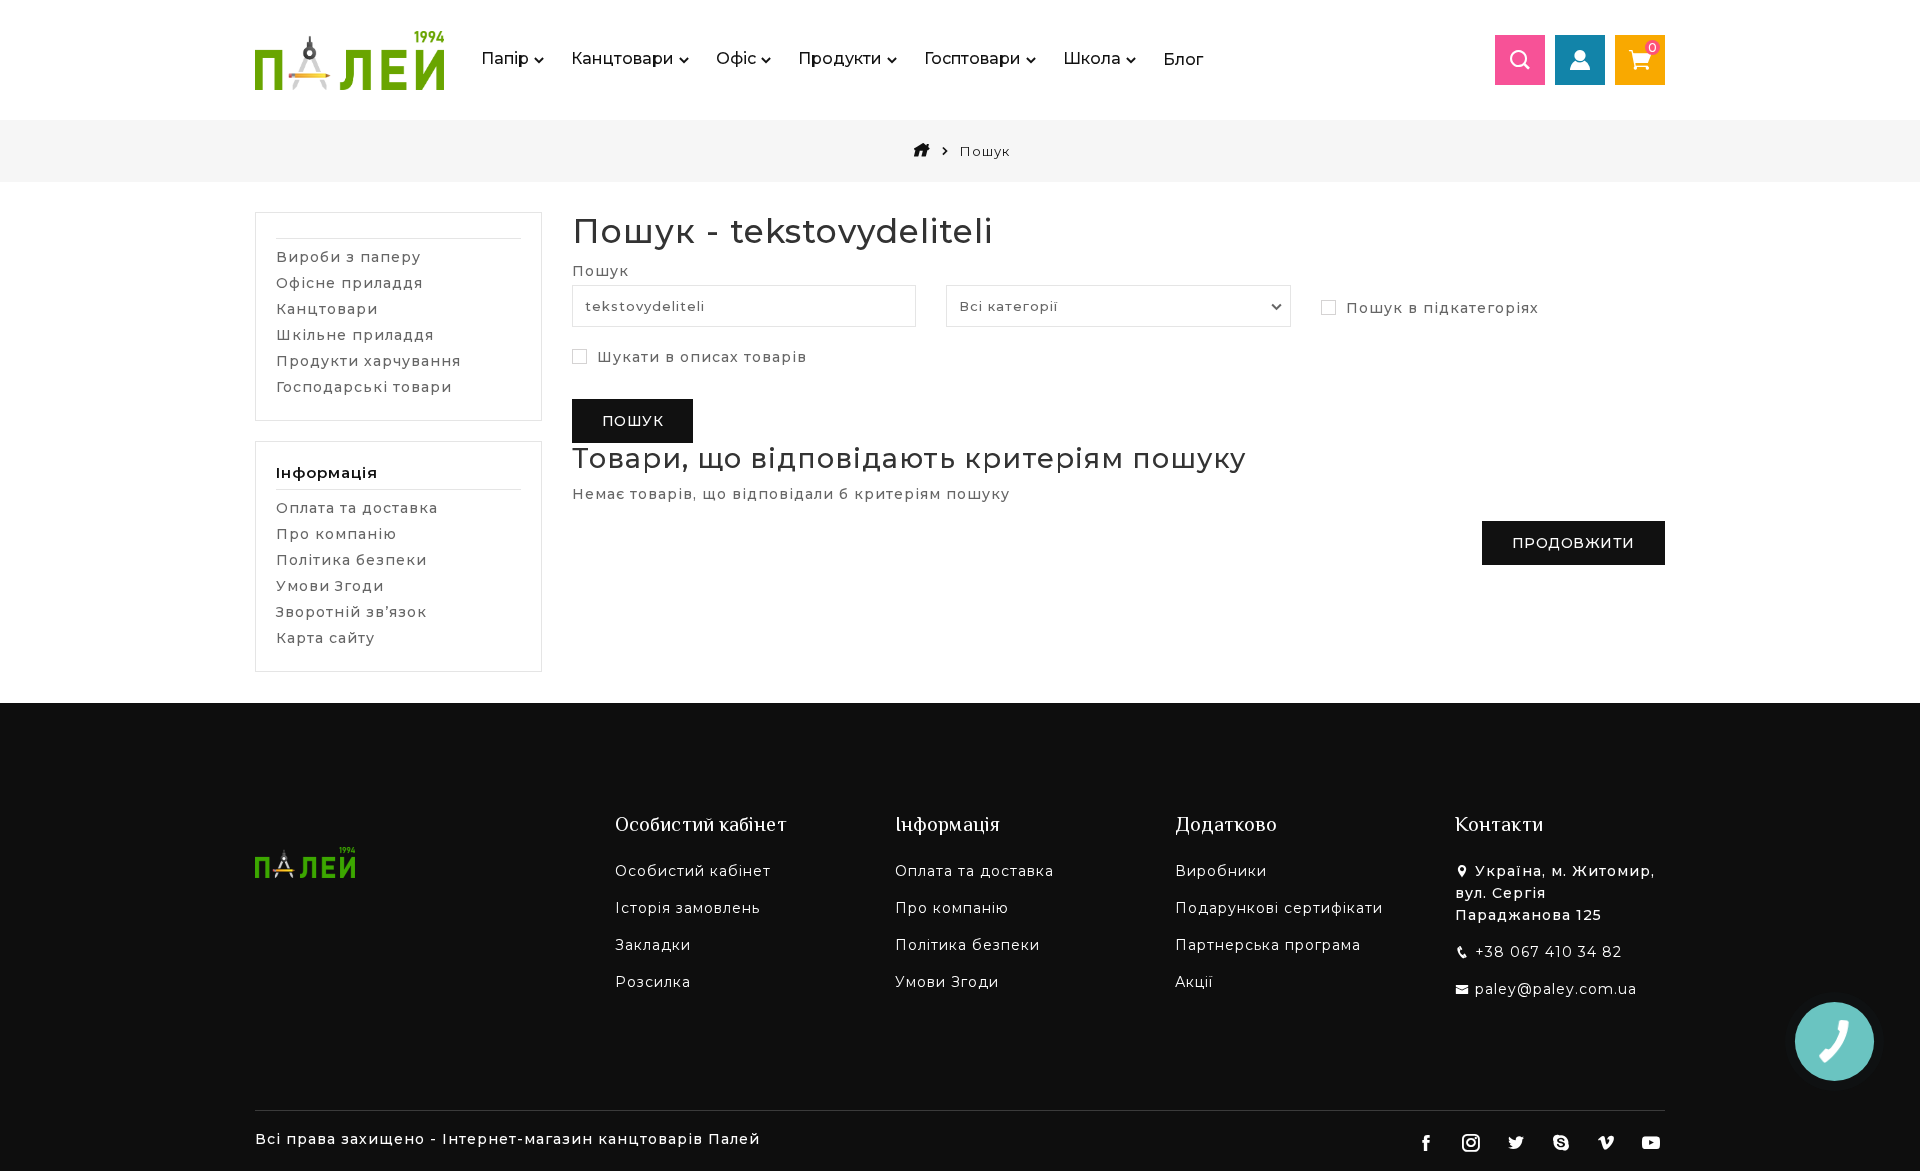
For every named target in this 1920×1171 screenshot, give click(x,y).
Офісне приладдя (349, 283)
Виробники (1221, 871)
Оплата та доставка (357, 508)
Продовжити (1573, 543)
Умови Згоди (330, 586)
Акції (1194, 982)
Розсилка (653, 982)
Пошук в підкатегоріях (1440, 308)
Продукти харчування (368, 361)
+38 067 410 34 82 (1548, 952)
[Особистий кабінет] (1580, 60)
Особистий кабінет (693, 871)
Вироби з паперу (348, 257)
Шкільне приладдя (355, 335)
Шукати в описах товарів (699, 357)
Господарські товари (364, 387)
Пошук (600, 271)
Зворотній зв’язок (351, 612)
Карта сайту (325, 638)
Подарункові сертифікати (1279, 908)
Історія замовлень (687, 908)
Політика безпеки (351, 560)
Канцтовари (327, 309)
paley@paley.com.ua (1556, 989)
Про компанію (336, 534)
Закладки (653, 945)
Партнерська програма (1268, 945)
